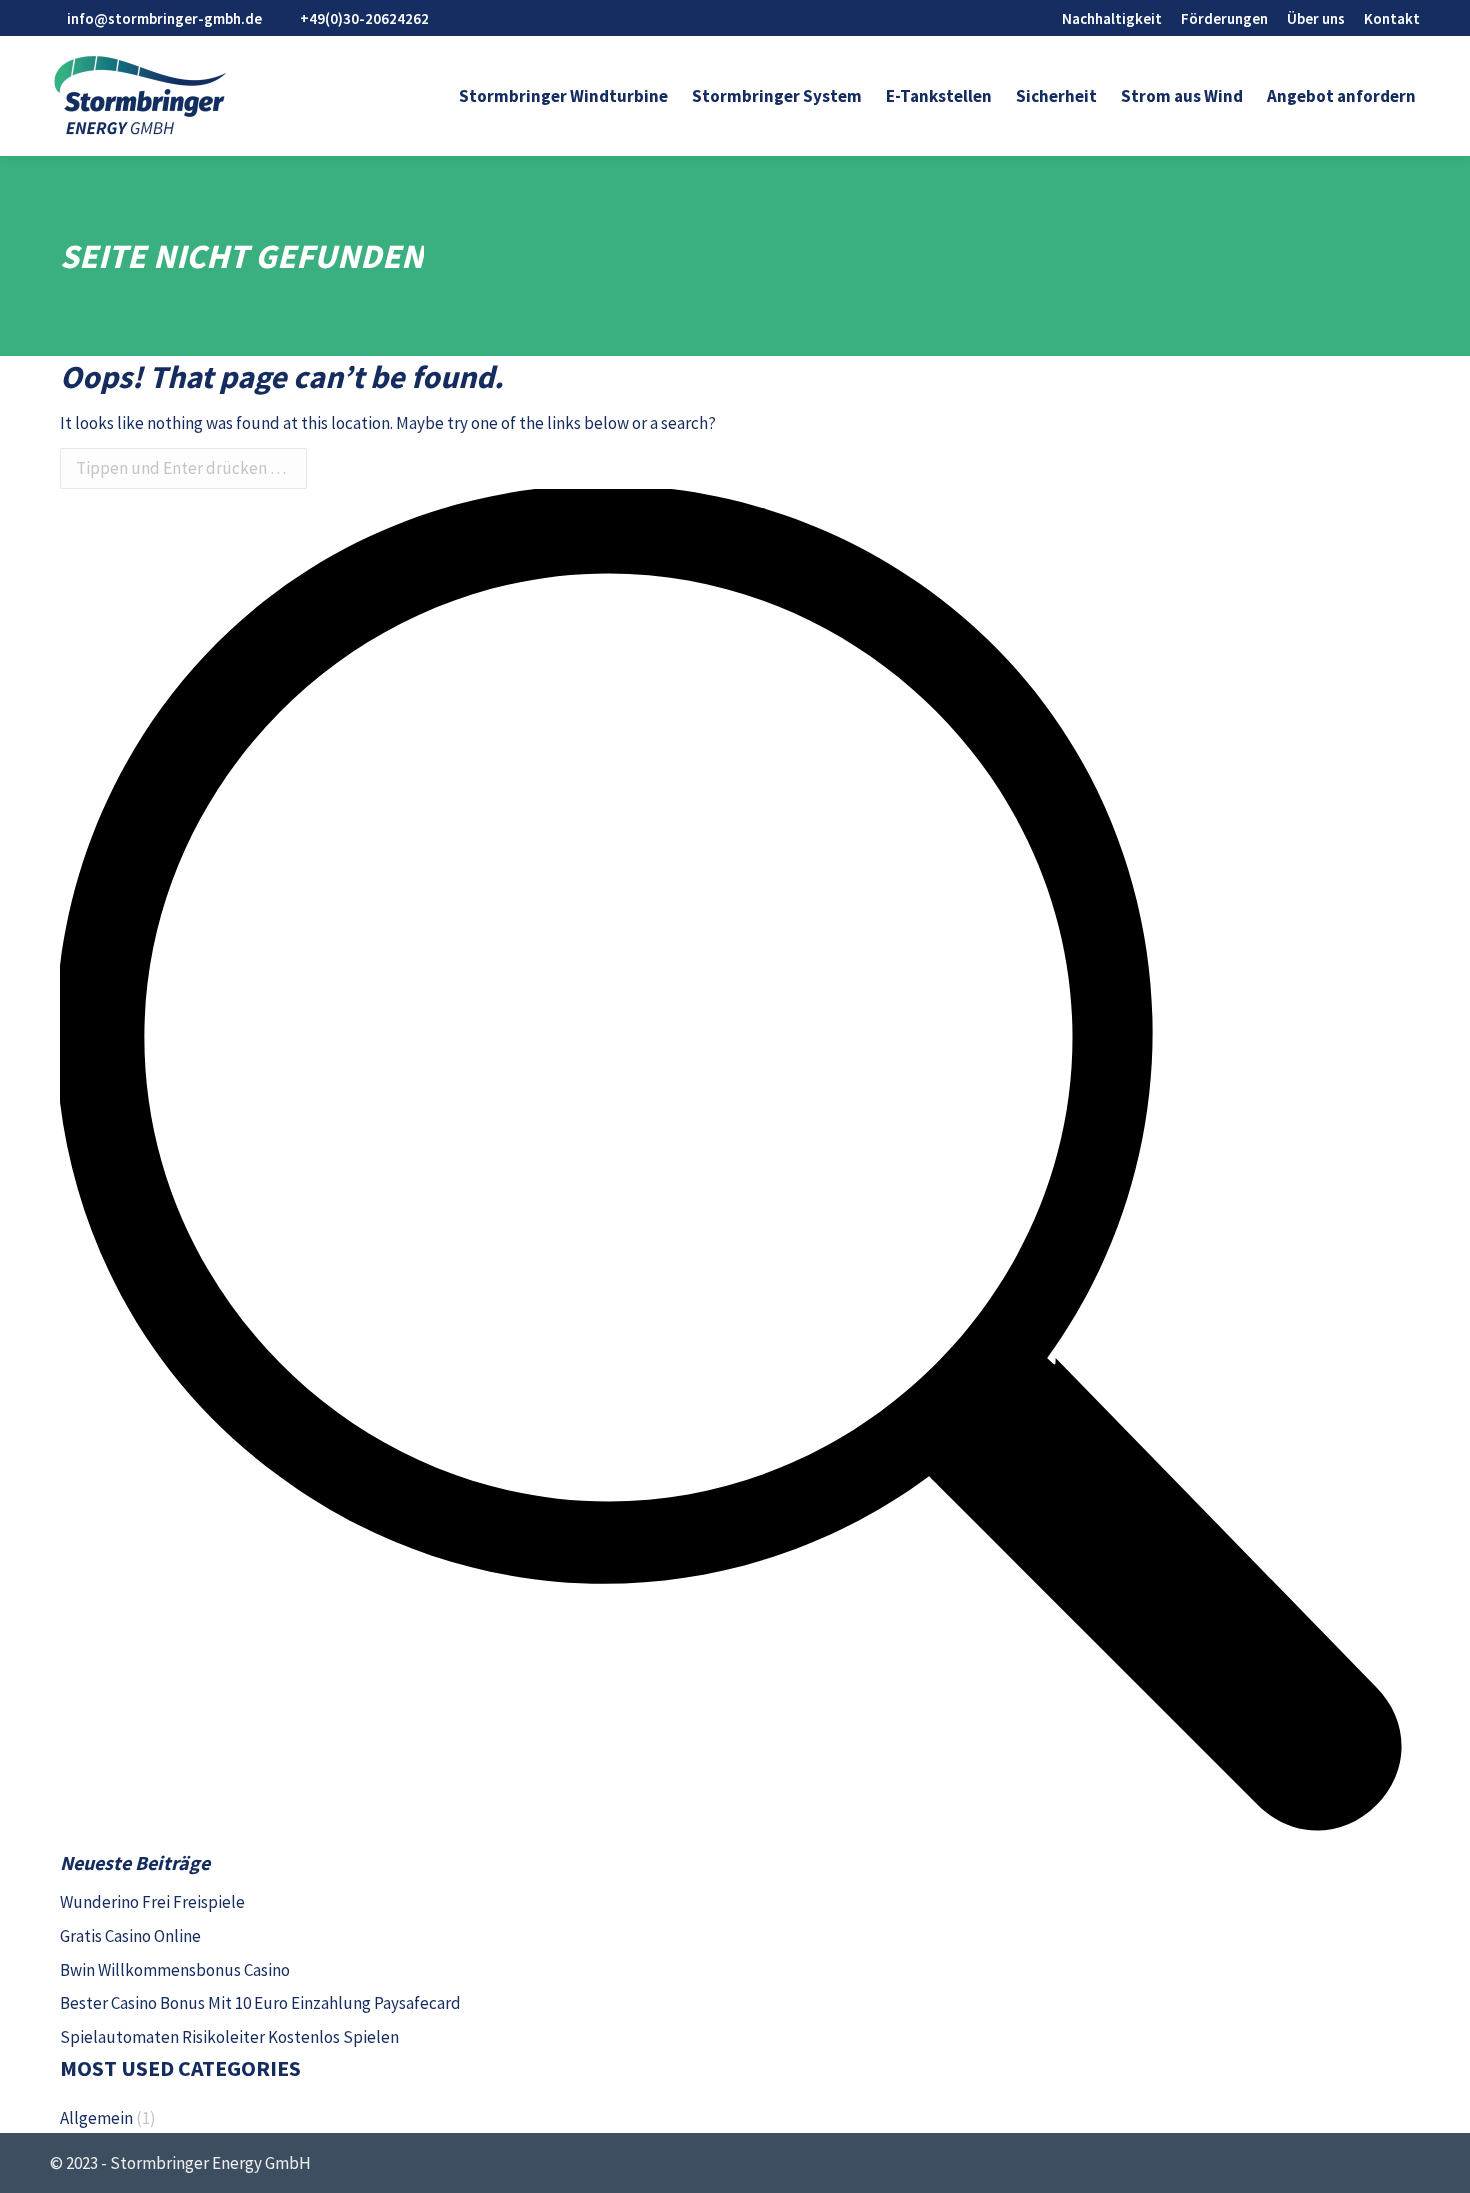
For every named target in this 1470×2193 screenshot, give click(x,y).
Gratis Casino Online (130, 1936)
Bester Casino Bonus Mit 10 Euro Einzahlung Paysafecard (260, 2003)
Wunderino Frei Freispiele (152, 1902)
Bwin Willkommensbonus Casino (175, 1970)
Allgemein (96, 2118)
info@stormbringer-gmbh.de (164, 18)
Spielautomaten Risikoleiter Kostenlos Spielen (229, 2037)
